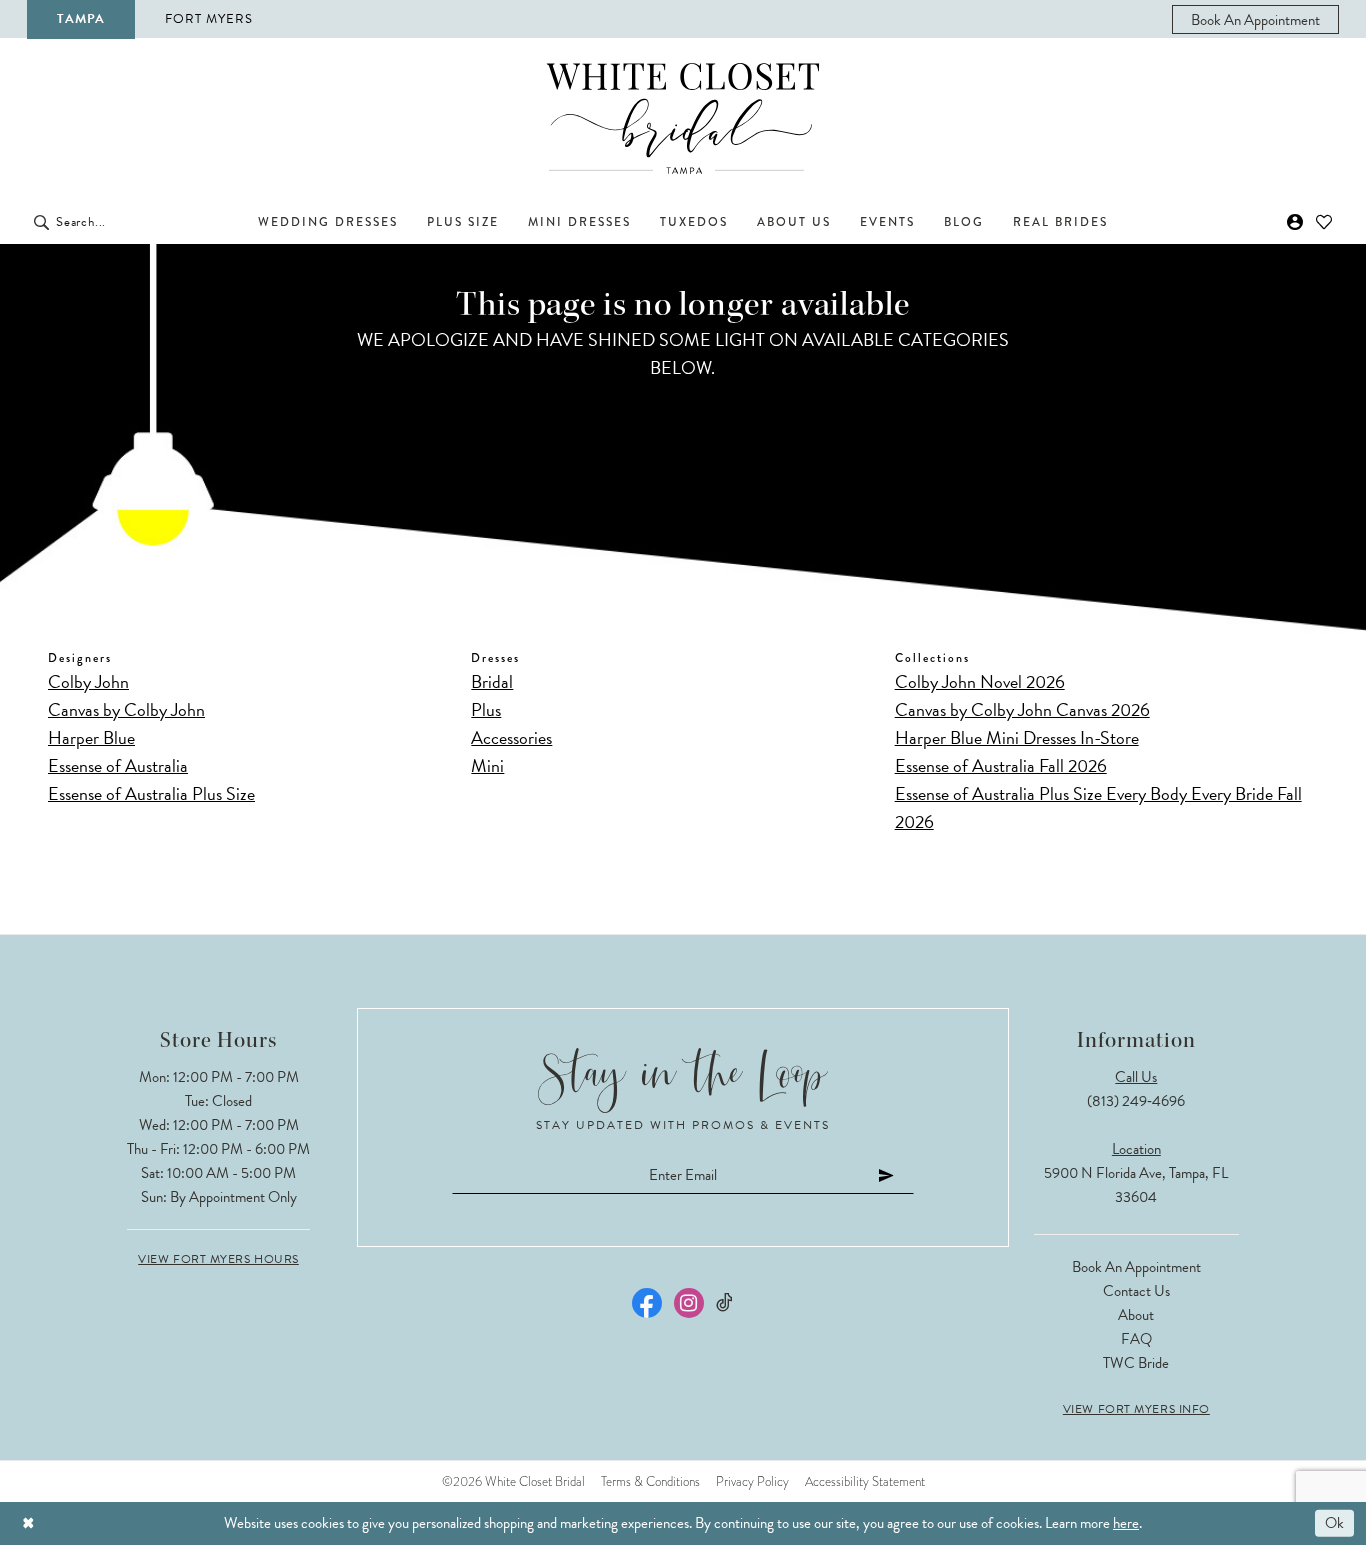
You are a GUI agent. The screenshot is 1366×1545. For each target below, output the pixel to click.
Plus (486, 709)
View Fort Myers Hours (218, 1259)
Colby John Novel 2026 (980, 681)
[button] (1295, 222)
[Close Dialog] (28, 1523)
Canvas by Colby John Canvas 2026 (1022, 709)
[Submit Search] (41, 222)
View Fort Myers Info (1136, 1409)
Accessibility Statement (865, 1481)
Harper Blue (91, 737)
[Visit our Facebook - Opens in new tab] (647, 1303)
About (1136, 1315)
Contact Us (1136, 1291)
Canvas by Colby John (126, 709)
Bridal (492, 681)
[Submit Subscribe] (887, 1175)
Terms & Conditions (650, 1481)
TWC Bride (1136, 1363)
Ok (1334, 1523)
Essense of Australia (118, 765)
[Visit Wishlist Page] (1324, 222)
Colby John (88, 681)
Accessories (511, 737)
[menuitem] (1255, 19)
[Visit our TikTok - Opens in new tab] (725, 1302)
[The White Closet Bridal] (683, 118)
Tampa (81, 19)
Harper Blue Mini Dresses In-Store (1017, 737)
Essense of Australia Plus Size (151, 793)
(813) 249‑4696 (1136, 1101)
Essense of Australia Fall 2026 (1001, 765)
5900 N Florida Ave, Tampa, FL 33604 (1136, 1185)
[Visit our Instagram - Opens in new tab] (689, 1303)
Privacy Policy (752, 1481)
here (1126, 1523)
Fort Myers (209, 19)
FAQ (1136, 1339)
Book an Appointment (1136, 1267)
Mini (487, 765)
